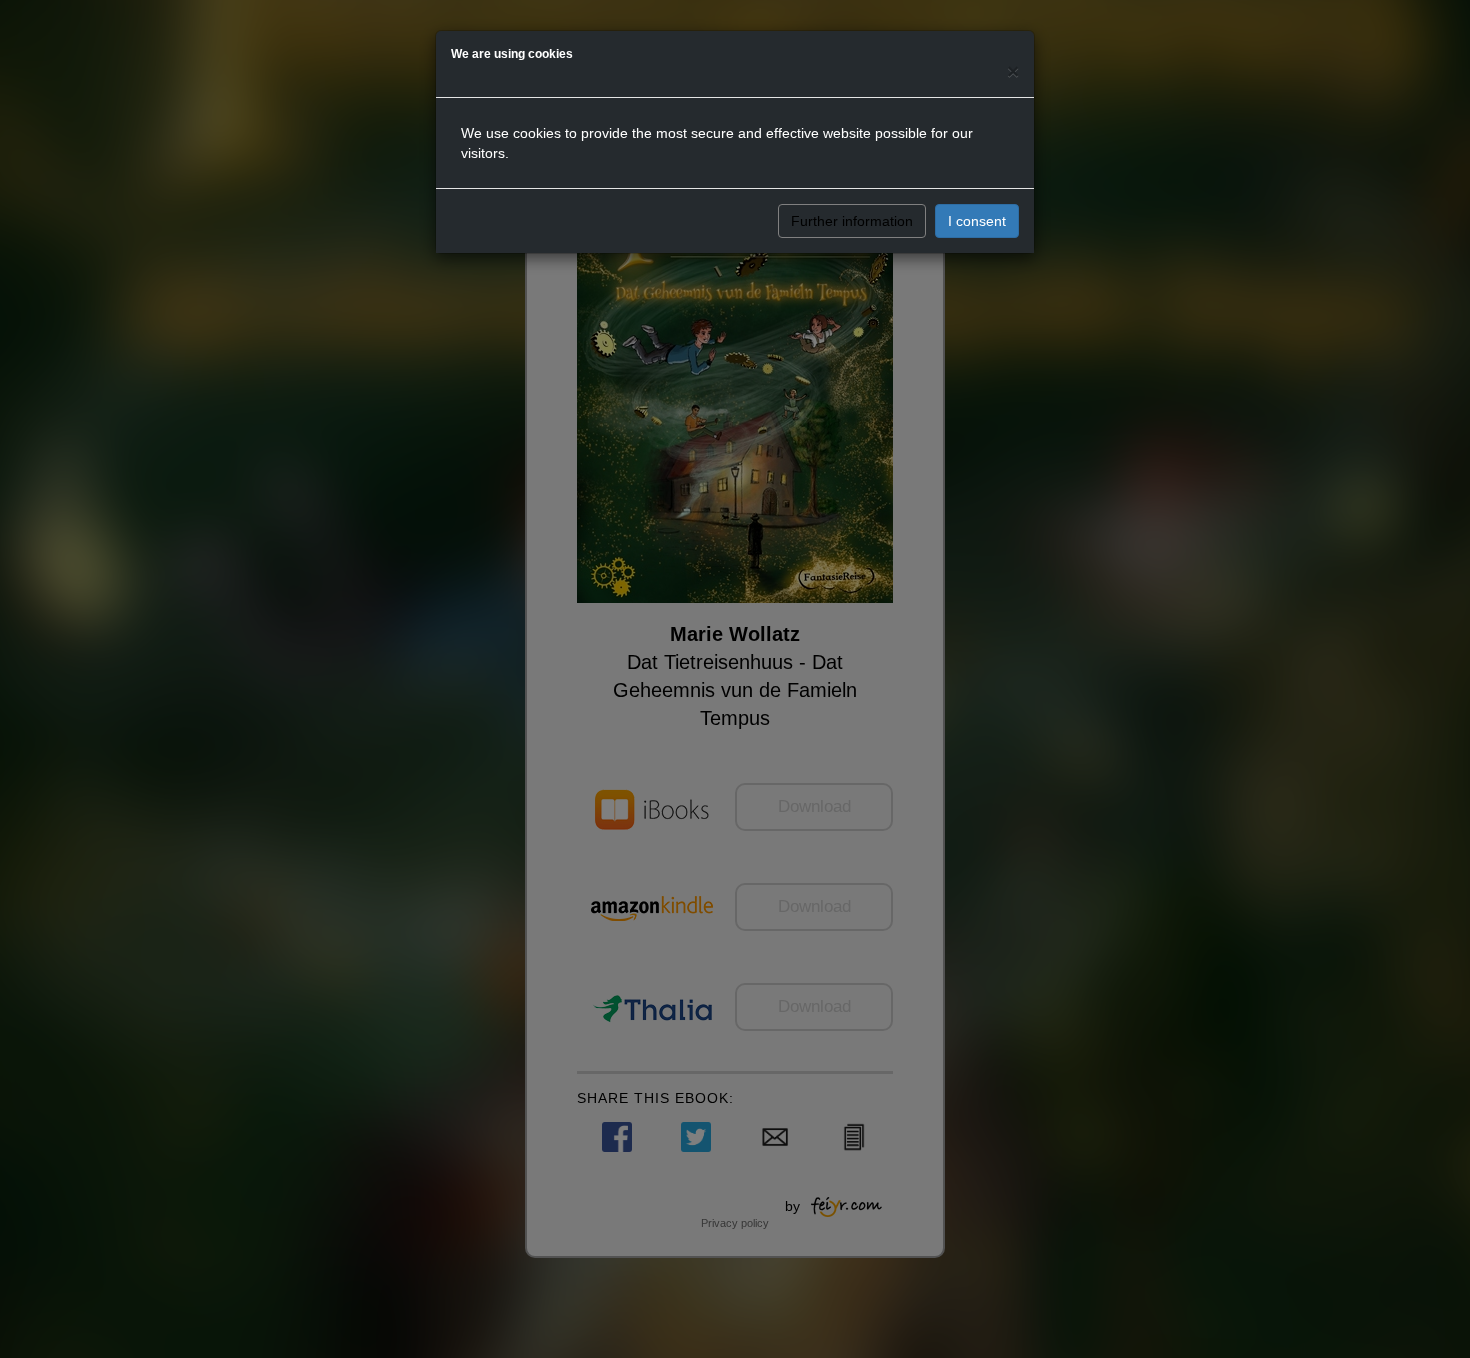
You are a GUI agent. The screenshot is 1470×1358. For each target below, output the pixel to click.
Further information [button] (852, 221)
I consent (977, 221)
